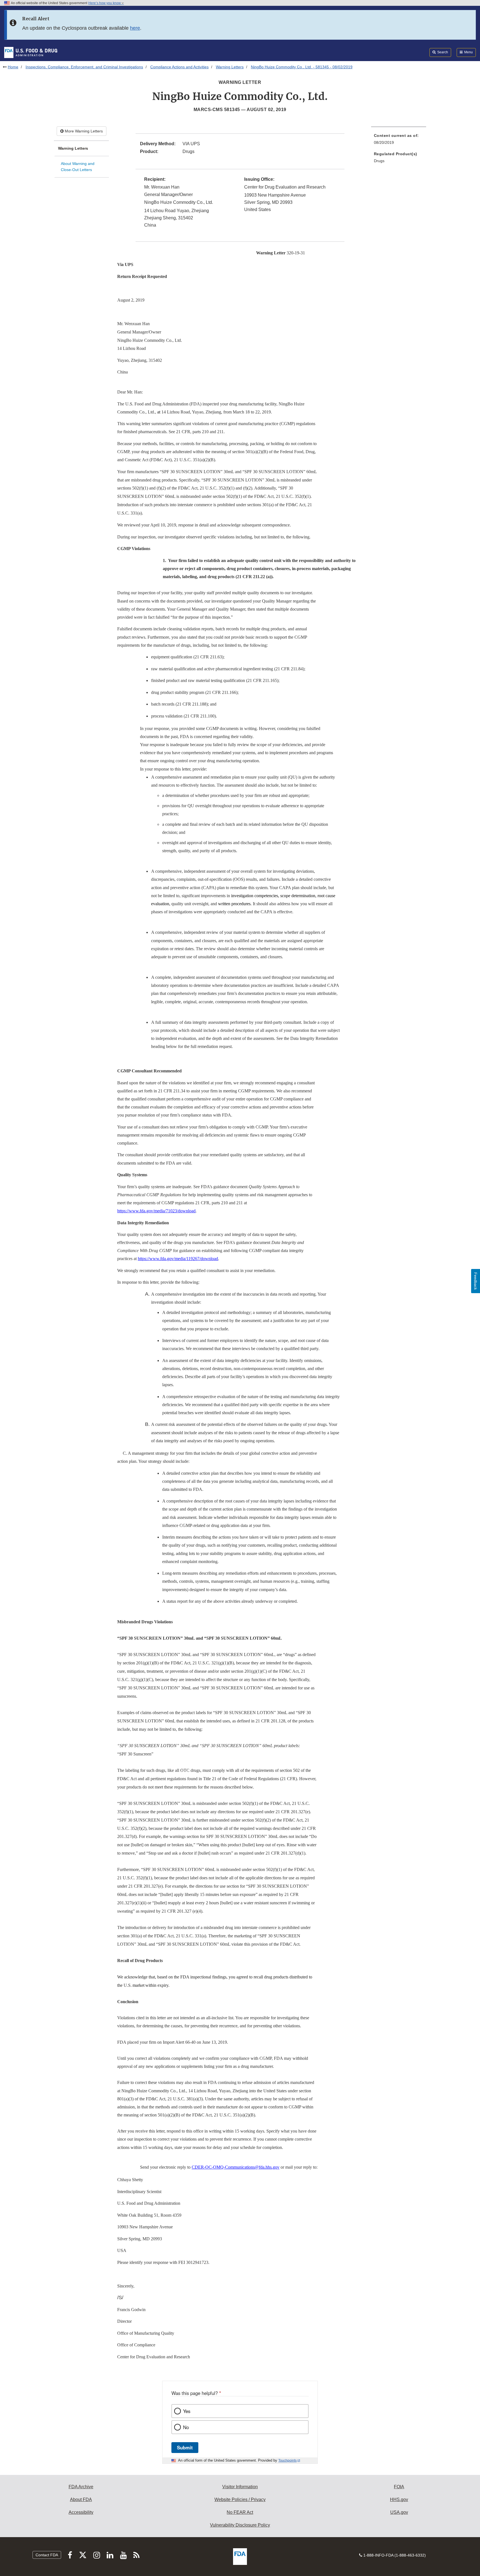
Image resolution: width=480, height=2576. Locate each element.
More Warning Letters (83, 131)
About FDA (81, 2500)
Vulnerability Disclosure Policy (240, 2525)
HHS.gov (399, 2500)
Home (13, 67)
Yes (187, 2411)
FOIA (399, 2487)
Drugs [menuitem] (379, 161)
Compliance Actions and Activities (179, 67)
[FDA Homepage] (31, 52)
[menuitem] (399, 141)
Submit (185, 2447)
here (135, 28)
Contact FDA (47, 2555)
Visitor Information (240, 2487)
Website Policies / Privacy (240, 2500)
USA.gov (399, 2512)
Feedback (476, 1281)
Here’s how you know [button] (105, 3)
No (186, 2427)
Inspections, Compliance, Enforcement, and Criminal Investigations (84, 67)
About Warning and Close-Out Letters (78, 167)
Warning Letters (230, 67)
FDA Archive (81, 2487)
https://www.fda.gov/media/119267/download (178, 1259)
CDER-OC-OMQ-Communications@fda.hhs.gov (236, 2167)
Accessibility (81, 2512)
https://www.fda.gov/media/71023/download (156, 1211)
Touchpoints (287, 2460)
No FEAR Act (240, 2512)
